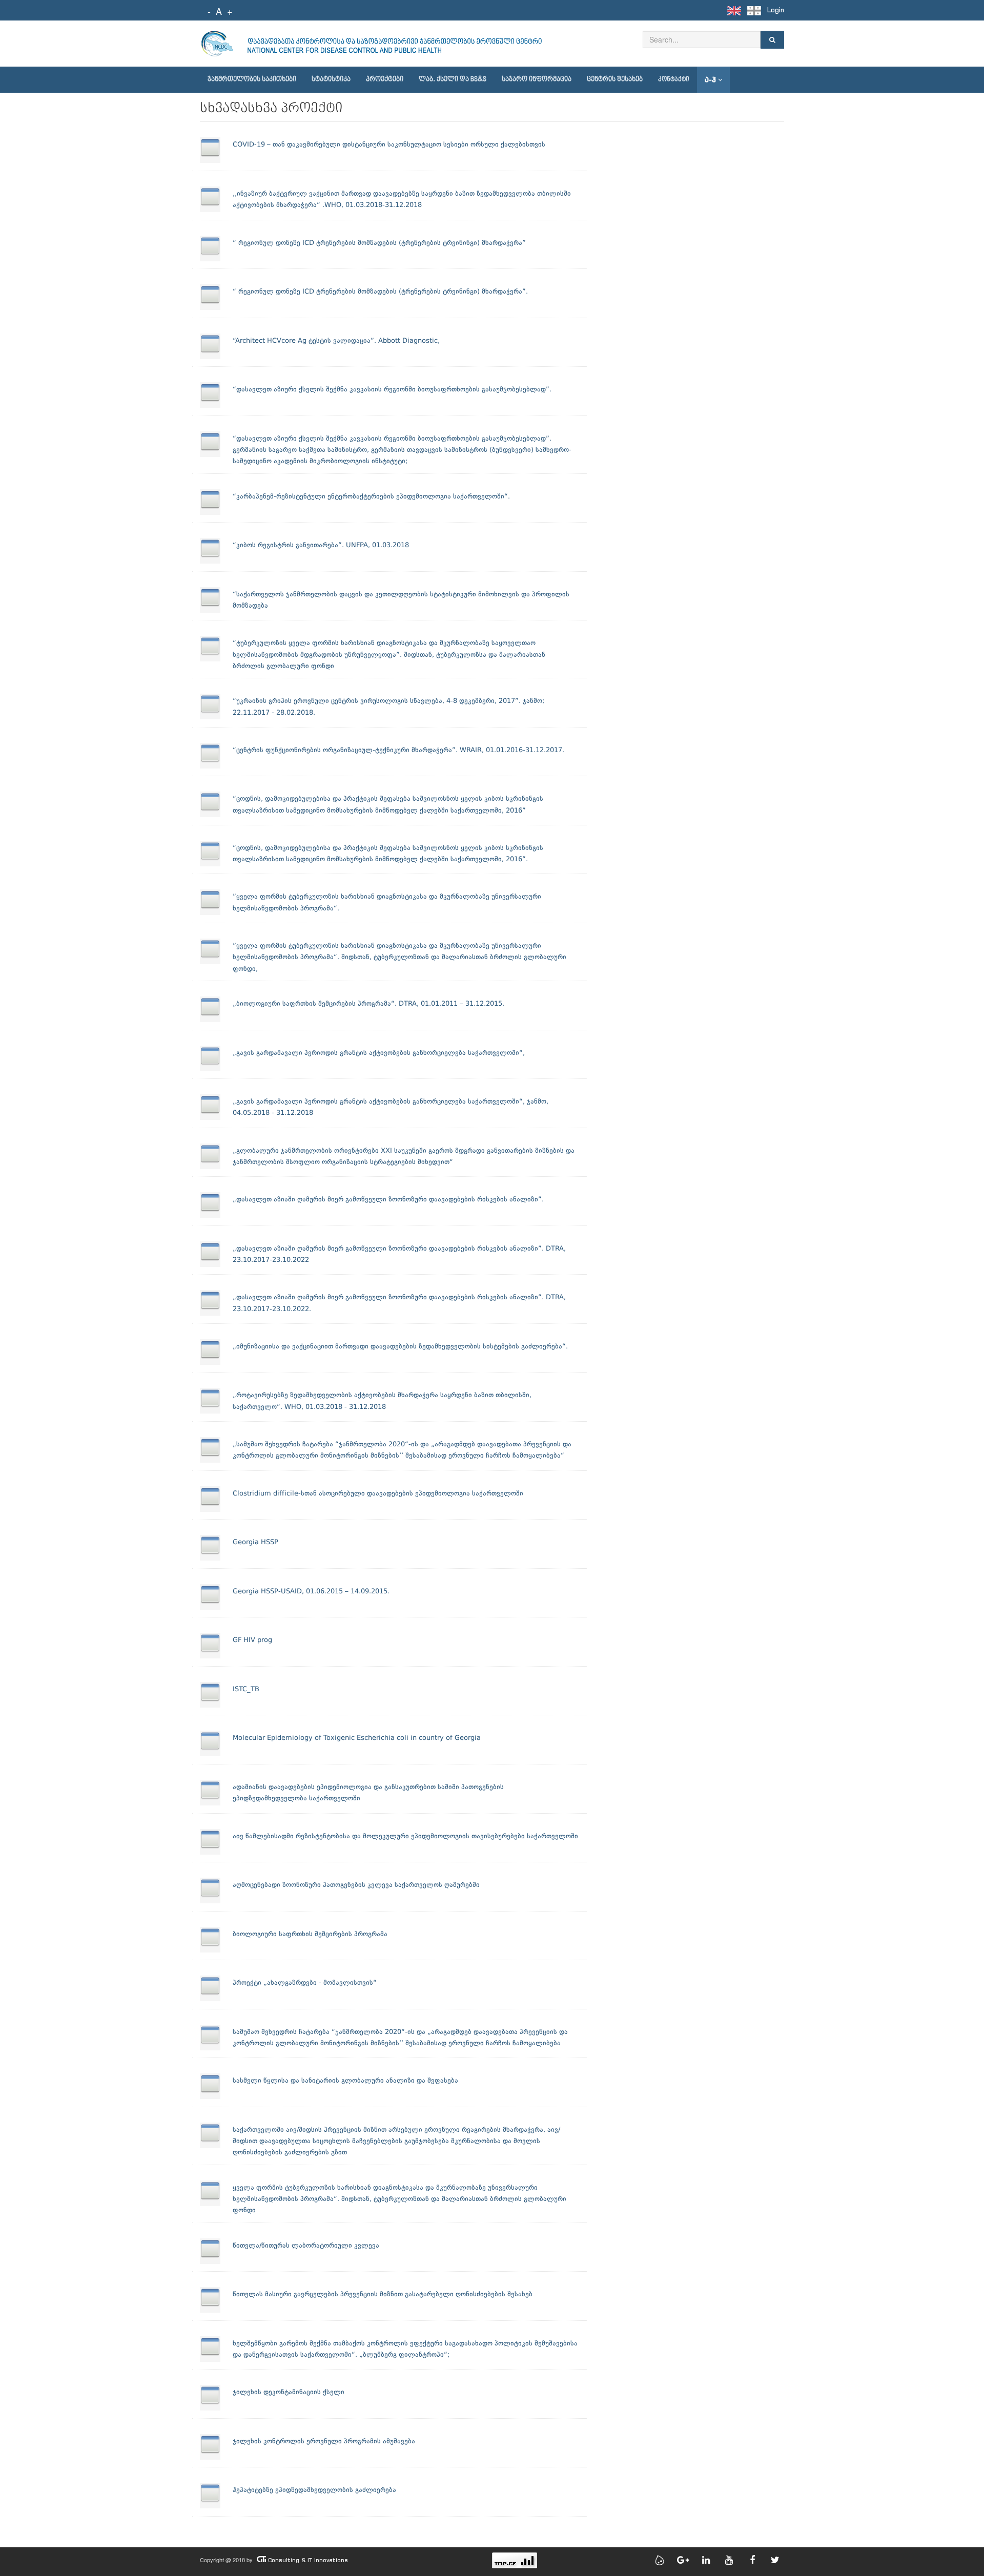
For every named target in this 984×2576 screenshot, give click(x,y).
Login (776, 10)
